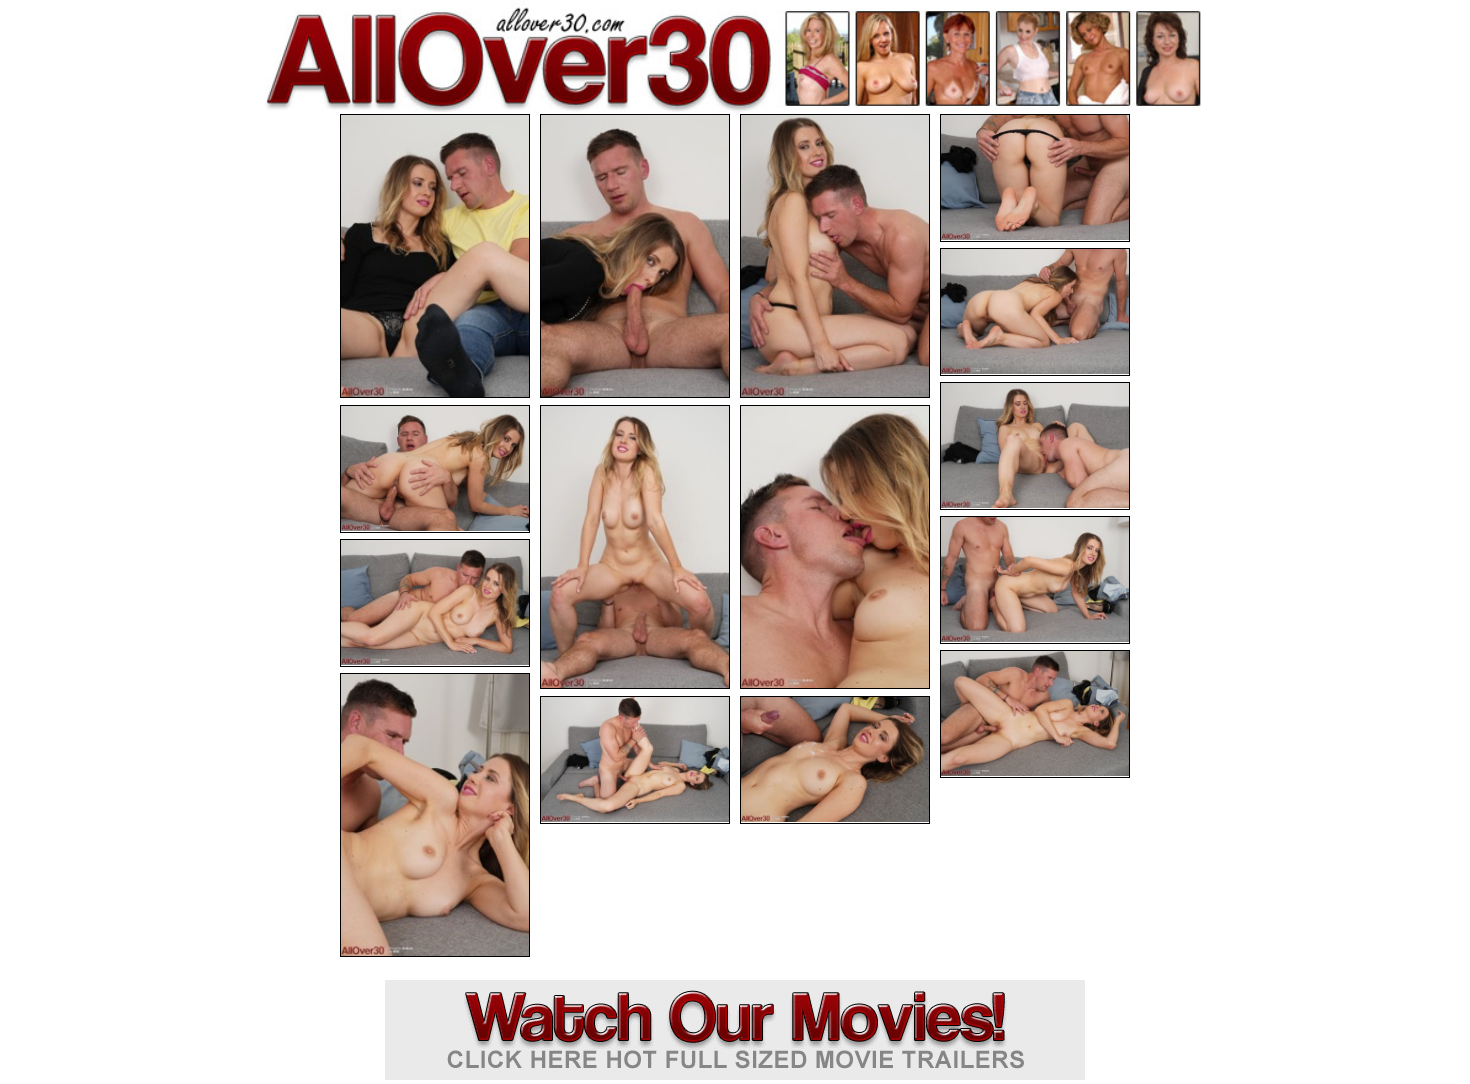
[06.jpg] (1035, 446)
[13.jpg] (435, 815)
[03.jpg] (835, 256)
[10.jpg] (1035, 580)
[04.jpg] (1035, 178)
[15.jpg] (835, 760)
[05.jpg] (1035, 312)
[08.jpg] (635, 547)
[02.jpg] (635, 256)
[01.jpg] (435, 256)
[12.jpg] (1035, 714)
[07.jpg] (435, 469)
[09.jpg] (835, 547)
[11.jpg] (435, 603)
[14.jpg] (635, 760)
